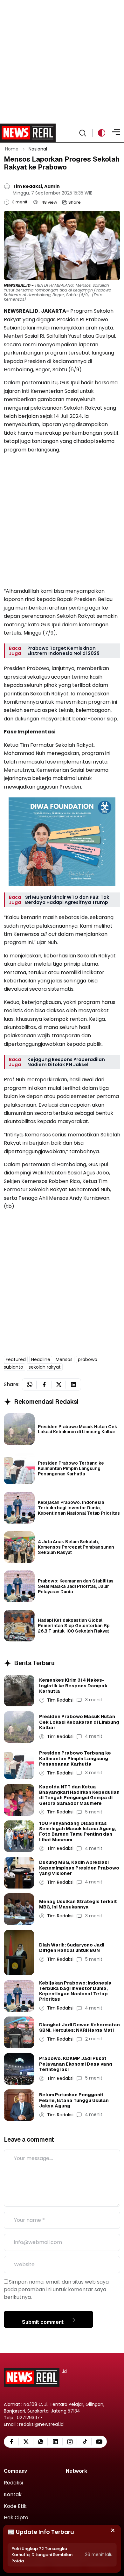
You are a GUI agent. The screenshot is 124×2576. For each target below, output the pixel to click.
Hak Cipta (16, 2518)
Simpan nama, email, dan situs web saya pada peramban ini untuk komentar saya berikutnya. (56, 2289)
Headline (41, 1359)
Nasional (38, 149)
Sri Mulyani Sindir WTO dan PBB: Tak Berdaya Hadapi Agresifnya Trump (67, 900)
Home (12, 149)
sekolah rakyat (45, 1367)
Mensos (64, 1359)
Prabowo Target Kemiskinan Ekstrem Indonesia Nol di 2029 (63, 651)
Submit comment (43, 2322)
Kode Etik (15, 2506)
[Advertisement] (62, 62)
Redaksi (13, 2483)
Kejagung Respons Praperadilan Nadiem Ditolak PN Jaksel (66, 1062)
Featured (16, 1359)
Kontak (13, 2495)
